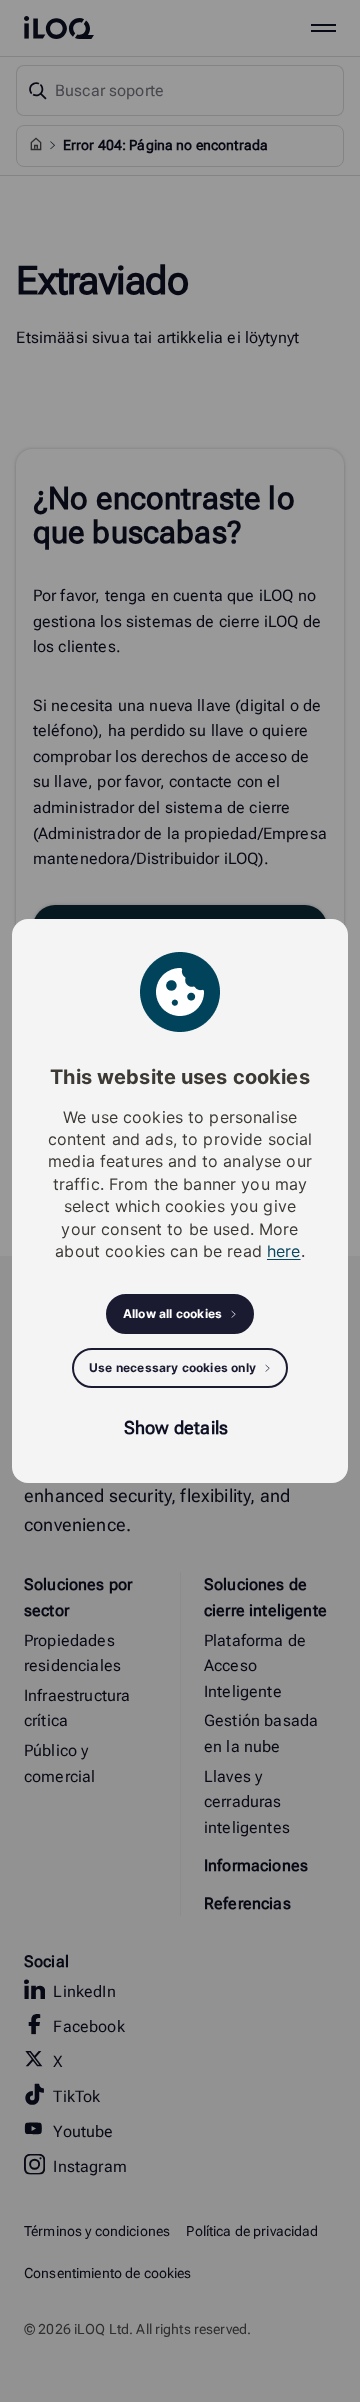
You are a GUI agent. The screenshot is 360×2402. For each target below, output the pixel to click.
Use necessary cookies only (172, 1367)
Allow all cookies (172, 1313)
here (284, 1251)
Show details (176, 1427)
